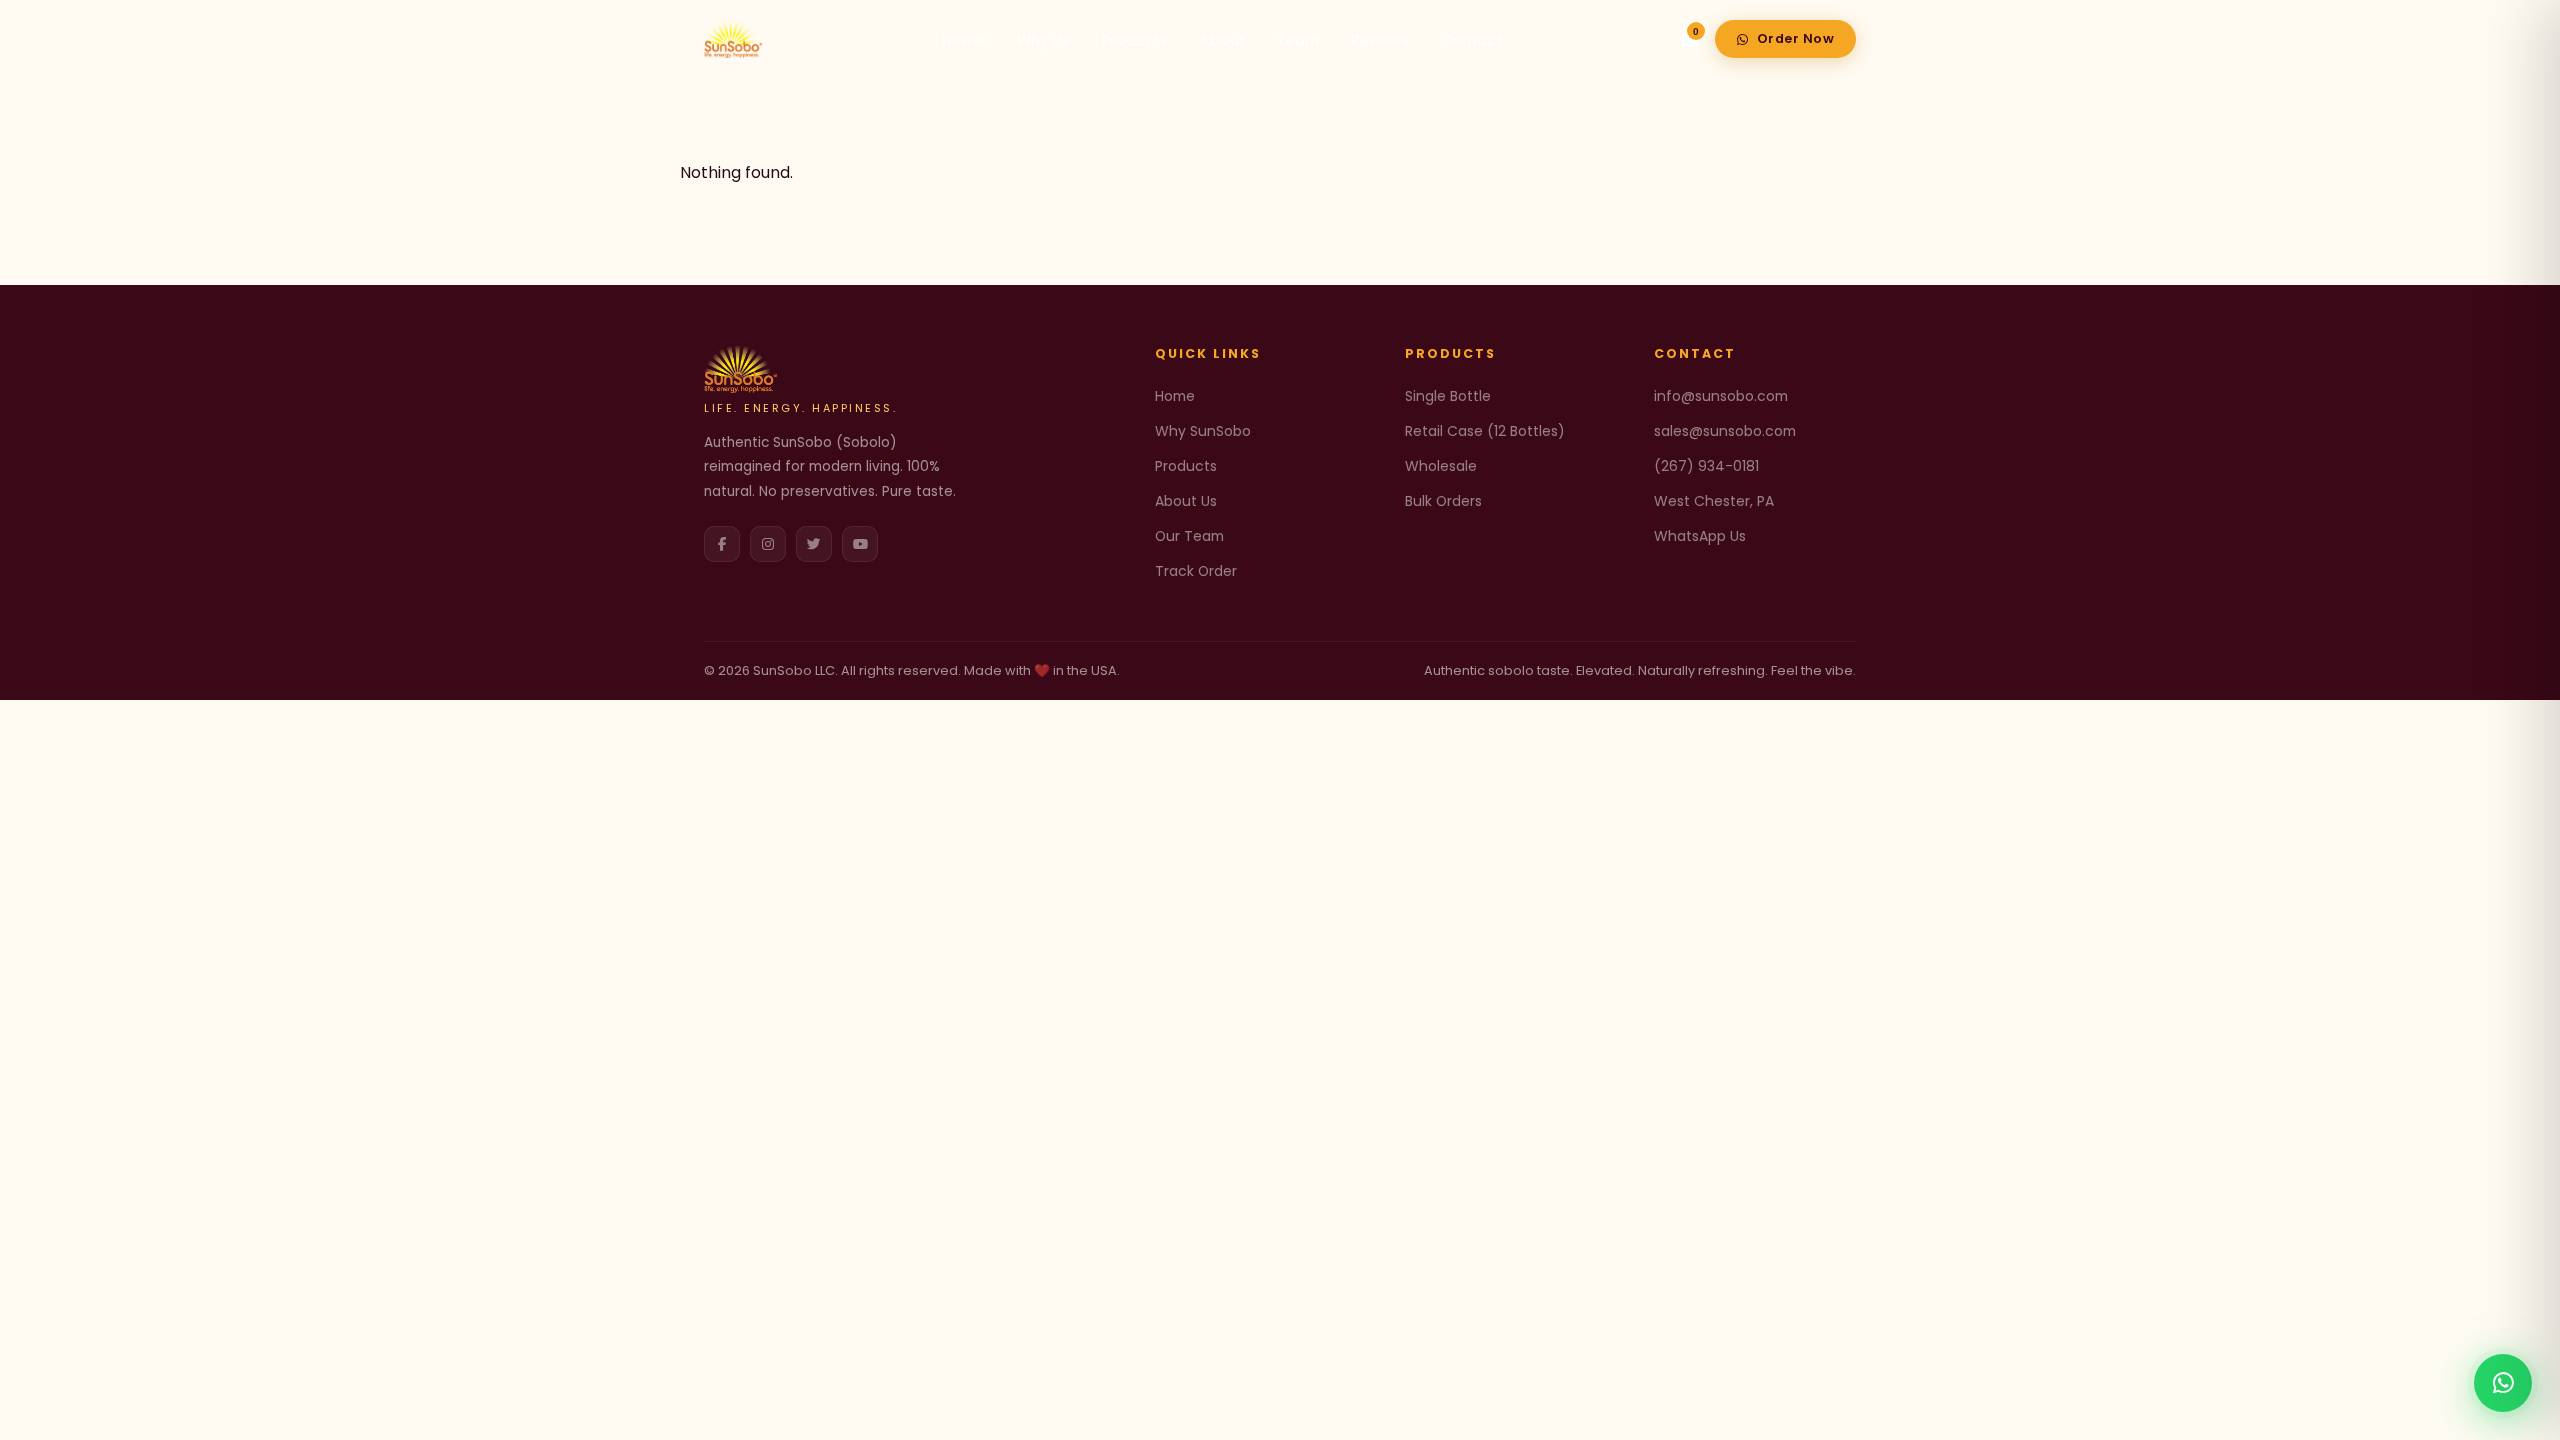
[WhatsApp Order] (2503, 1383)
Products (1135, 40)
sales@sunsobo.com (1725, 431)
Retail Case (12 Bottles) (1485, 431)
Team (1298, 40)
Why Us (1043, 40)
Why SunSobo (1203, 431)
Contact (1471, 40)
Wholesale (1441, 466)
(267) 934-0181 (1706, 466)
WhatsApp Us (1700, 536)
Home (963, 40)
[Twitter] (814, 544)
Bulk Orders (1443, 501)
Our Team (1189, 536)
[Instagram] (768, 544)
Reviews (1380, 40)
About (1222, 40)
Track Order (1196, 571)
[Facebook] (722, 544)
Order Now (1796, 38)
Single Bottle (1448, 396)
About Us (1186, 501)
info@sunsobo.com (1721, 396)
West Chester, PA (1714, 501)
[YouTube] (860, 544)
